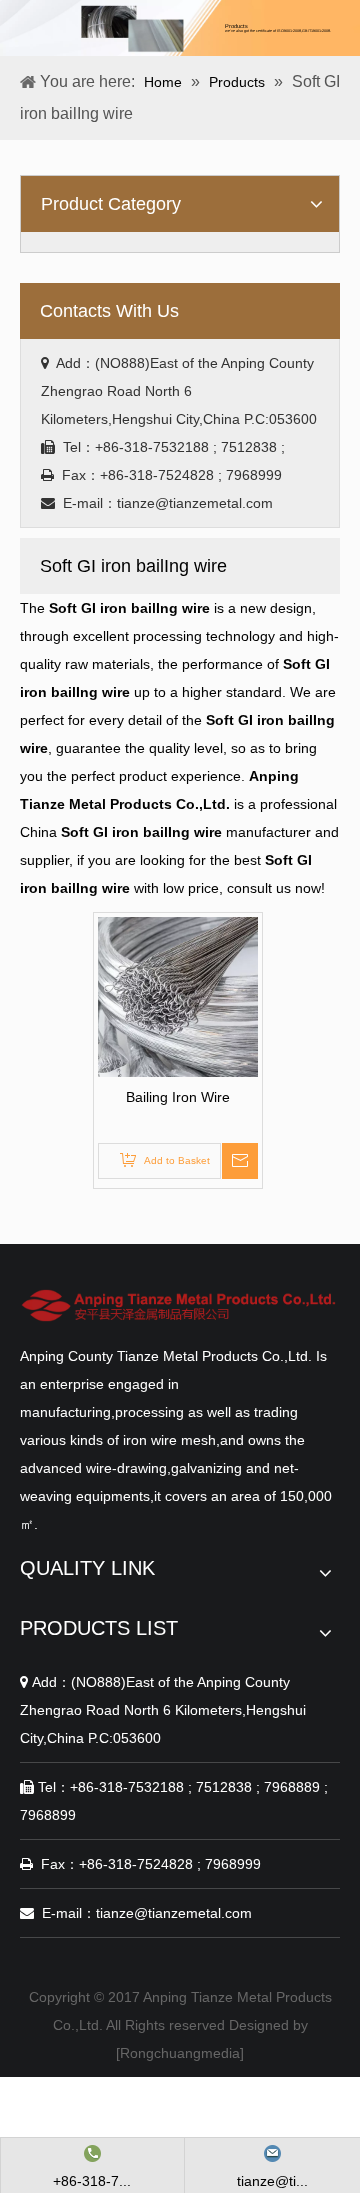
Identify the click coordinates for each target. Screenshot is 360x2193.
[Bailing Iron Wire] (178, 996)
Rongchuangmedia (180, 2053)
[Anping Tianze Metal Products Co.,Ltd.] (180, 1305)
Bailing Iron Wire (178, 1097)
